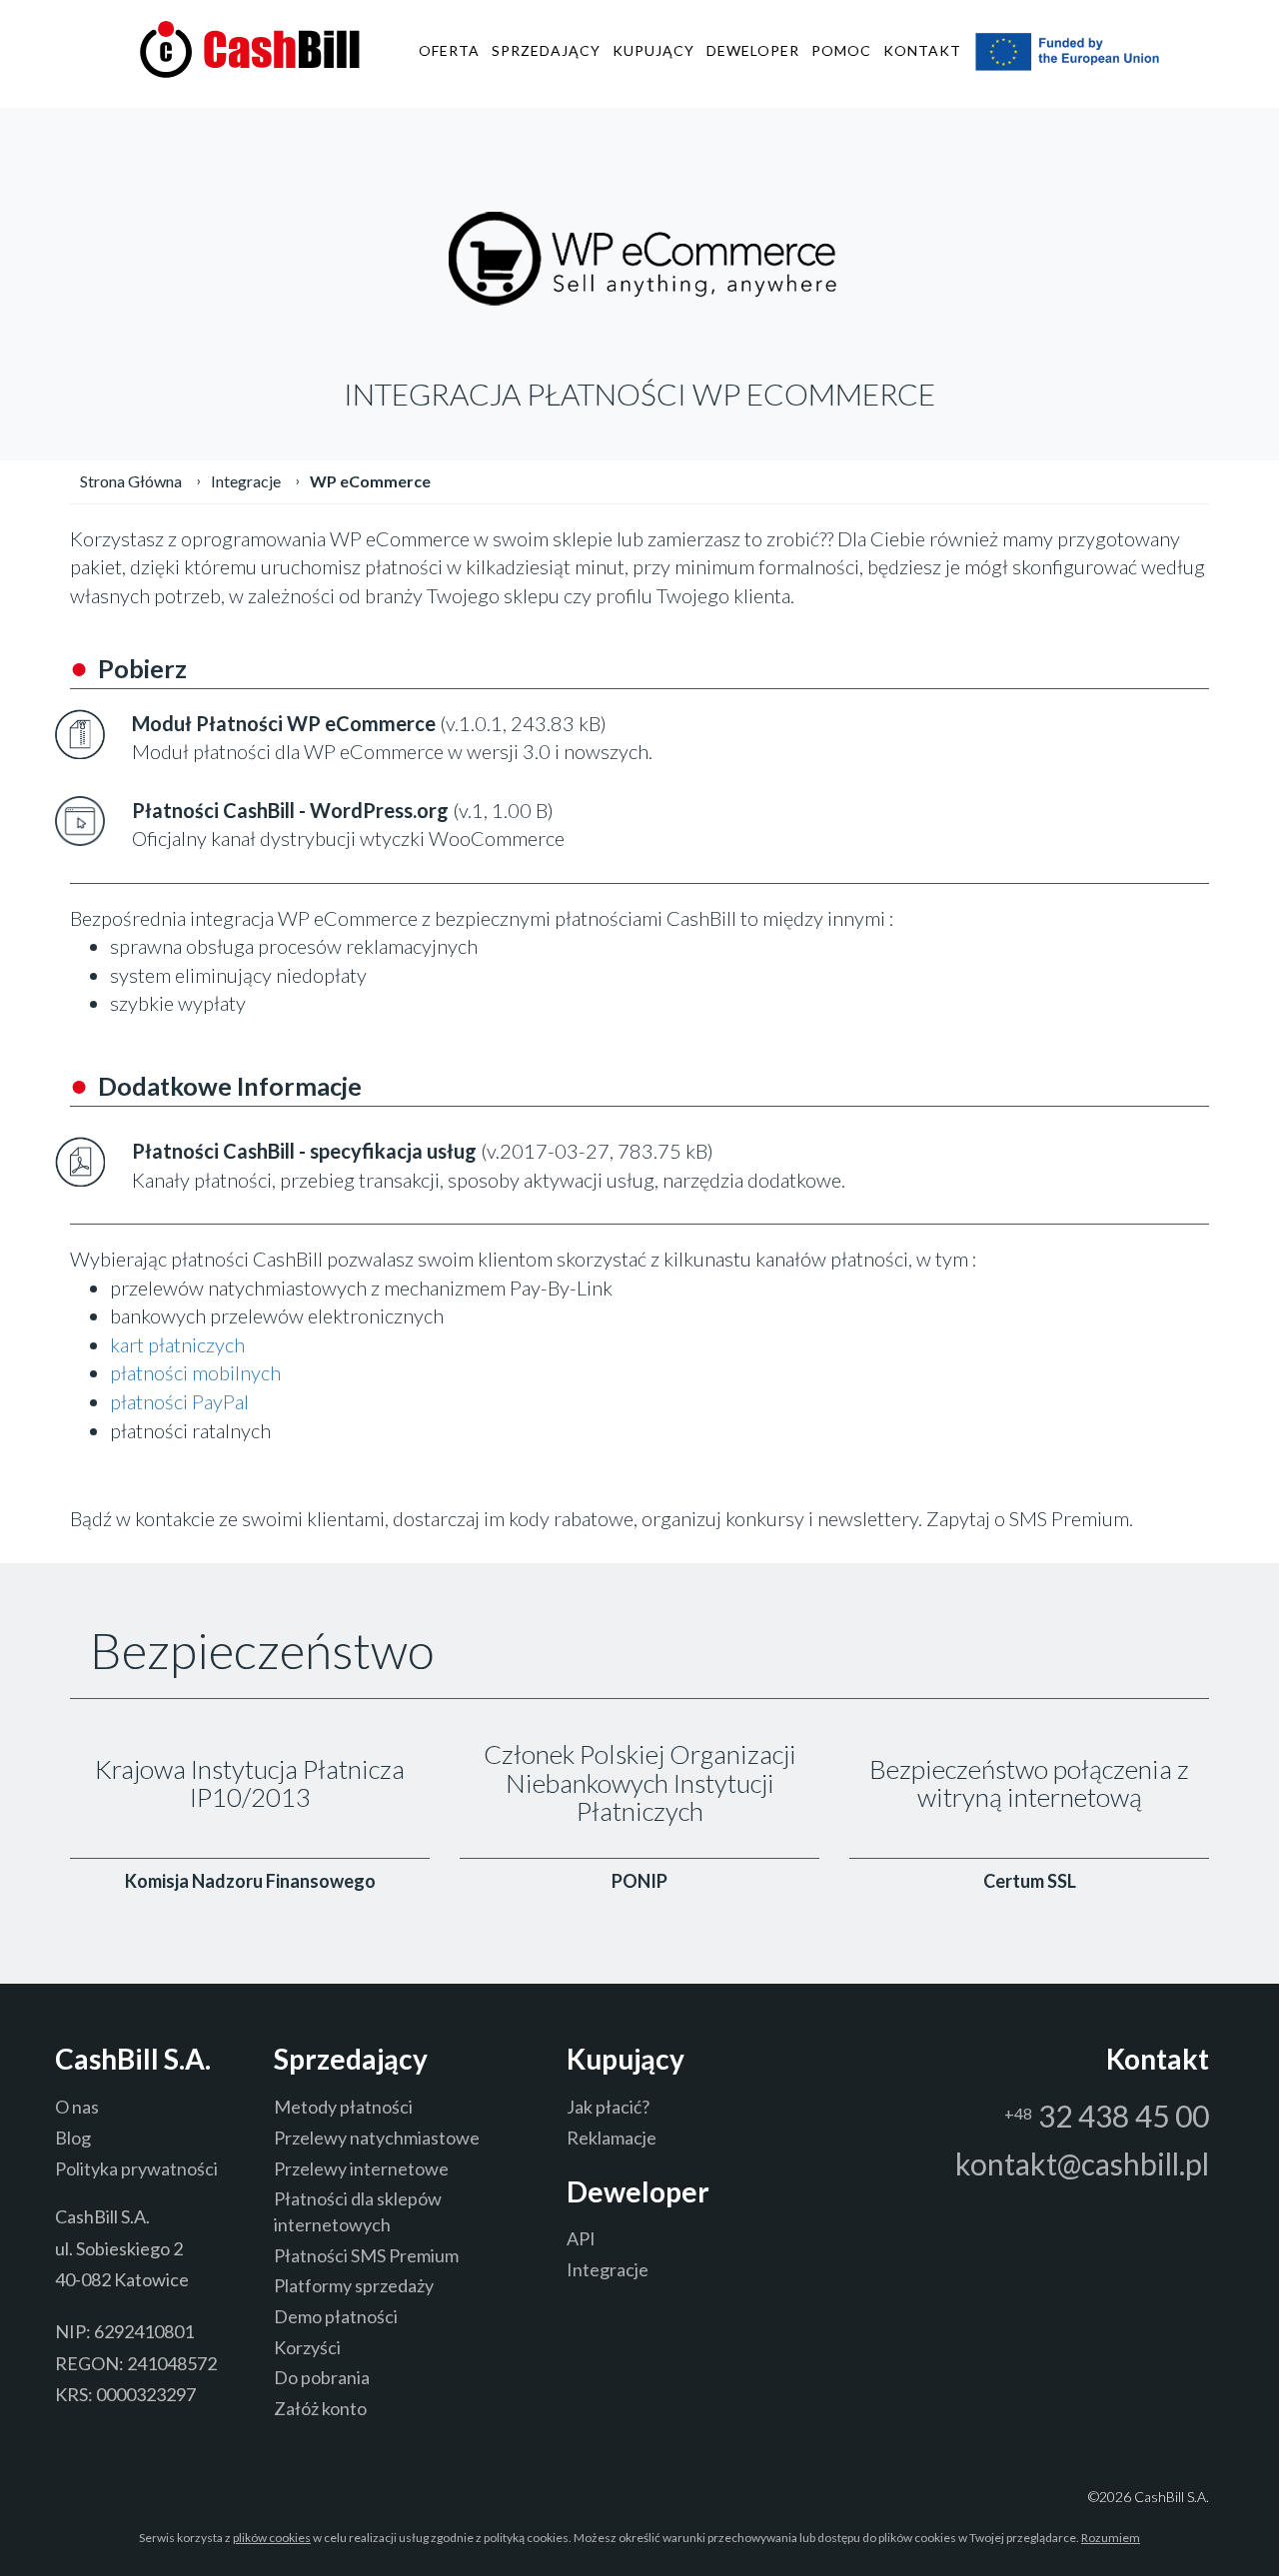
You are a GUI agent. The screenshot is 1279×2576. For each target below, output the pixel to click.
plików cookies (272, 2538)
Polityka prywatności (136, 2168)
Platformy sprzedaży (354, 2285)
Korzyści (307, 2347)
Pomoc (841, 50)
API (581, 2238)
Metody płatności (343, 2107)
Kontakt (922, 50)
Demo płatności (336, 2316)
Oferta (449, 50)
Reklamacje (612, 2138)
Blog (73, 2138)
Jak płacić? (608, 2107)
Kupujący (653, 50)
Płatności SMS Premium (366, 2255)
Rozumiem (1111, 2538)
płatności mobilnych (195, 1372)
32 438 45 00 (1107, 2116)
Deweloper (753, 50)
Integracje (608, 2269)
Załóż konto (320, 2408)
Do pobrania (322, 2377)
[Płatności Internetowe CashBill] (250, 47)
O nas (77, 2107)
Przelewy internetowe (361, 2168)
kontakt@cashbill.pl (1082, 2163)
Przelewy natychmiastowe (377, 2138)
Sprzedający (546, 50)
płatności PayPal (179, 1401)
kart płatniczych (177, 1344)
